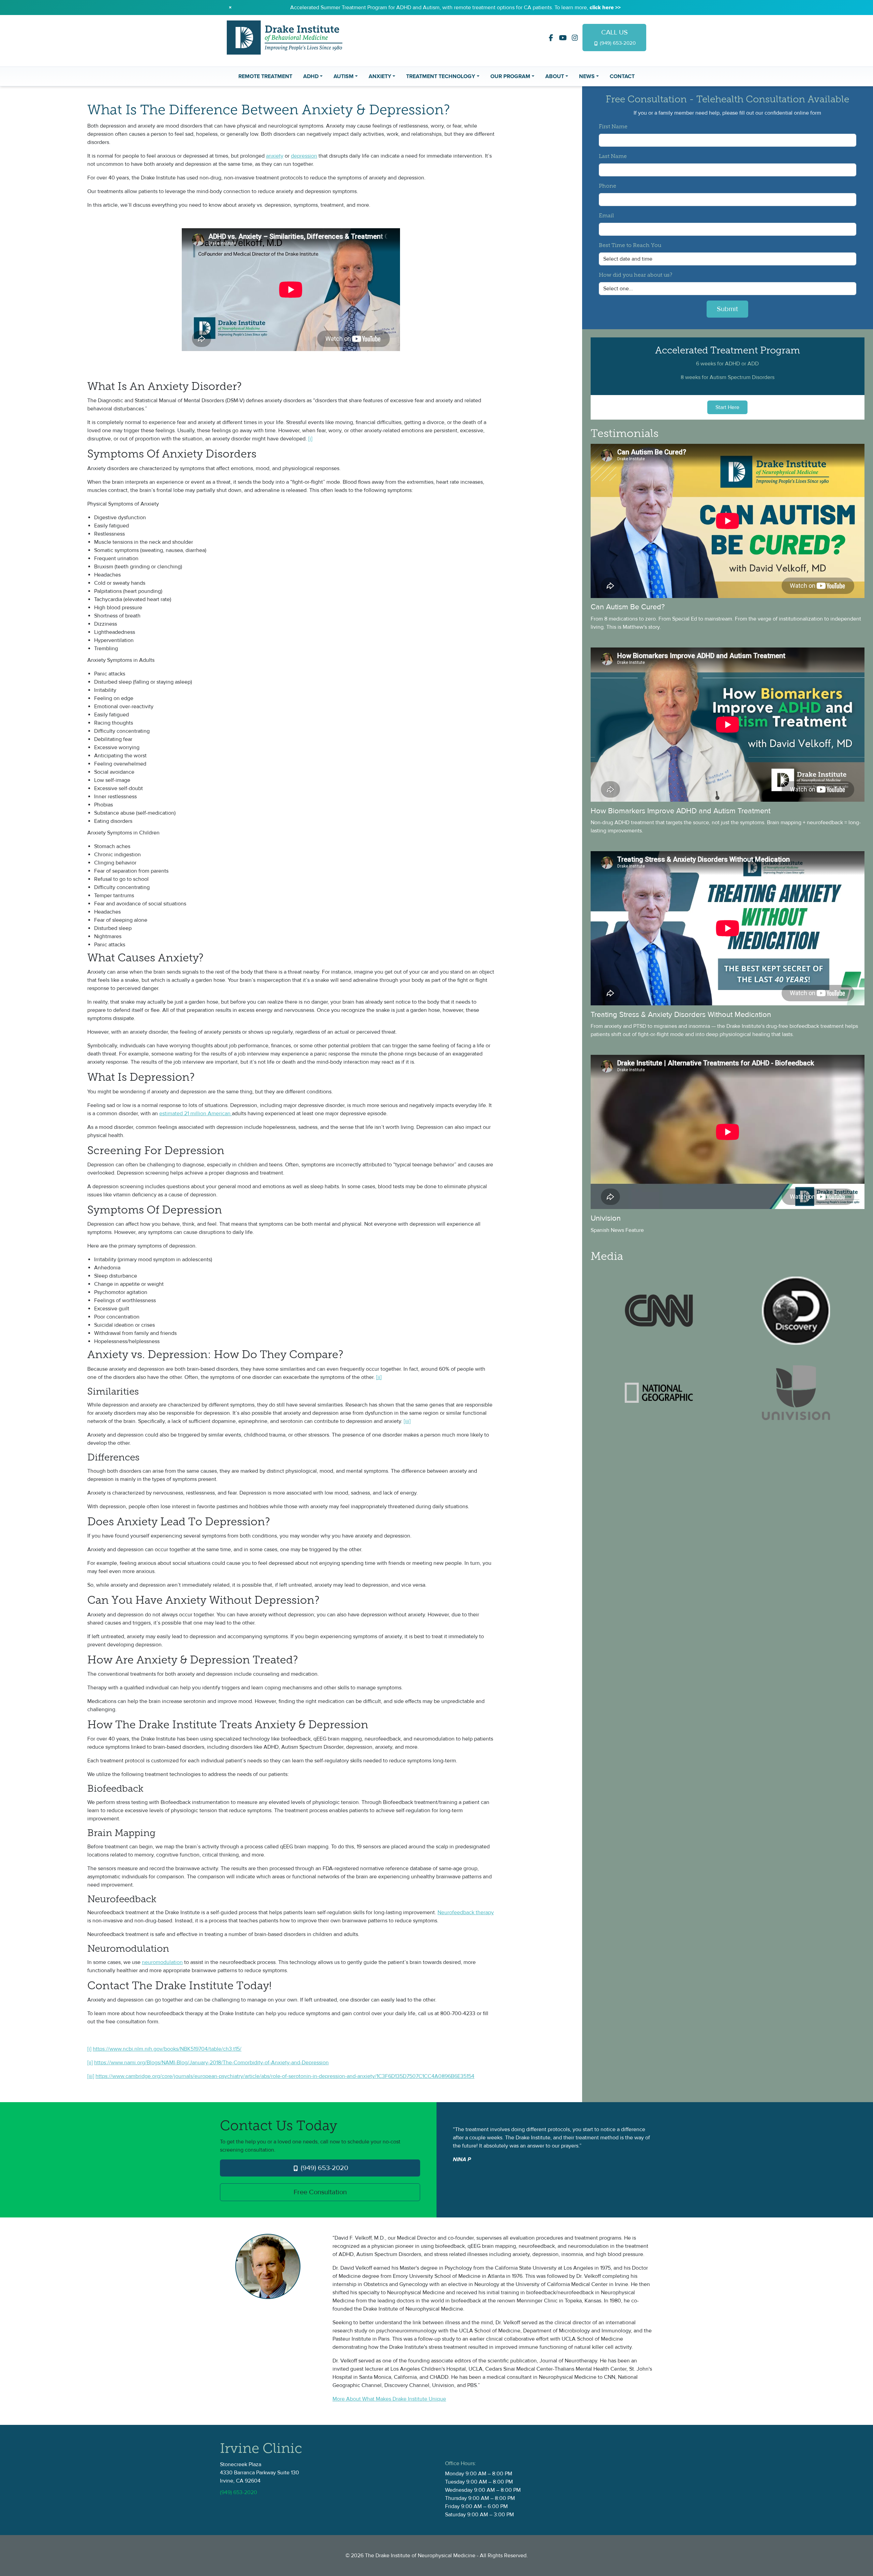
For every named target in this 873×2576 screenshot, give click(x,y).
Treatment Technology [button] (441, 76)
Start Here (727, 407)
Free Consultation (320, 2192)
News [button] (587, 76)
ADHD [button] (311, 76)
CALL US (617, 37)
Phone (608, 186)
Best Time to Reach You (630, 246)
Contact (622, 76)
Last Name (613, 157)
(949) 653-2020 (324, 2168)
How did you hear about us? (635, 275)
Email (606, 216)
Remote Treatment (265, 76)
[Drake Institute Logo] (285, 37)
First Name (613, 127)
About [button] (555, 76)
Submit (727, 309)
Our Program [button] (510, 76)
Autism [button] (344, 76)
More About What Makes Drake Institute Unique (389, 2399)
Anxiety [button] (380, 76)
